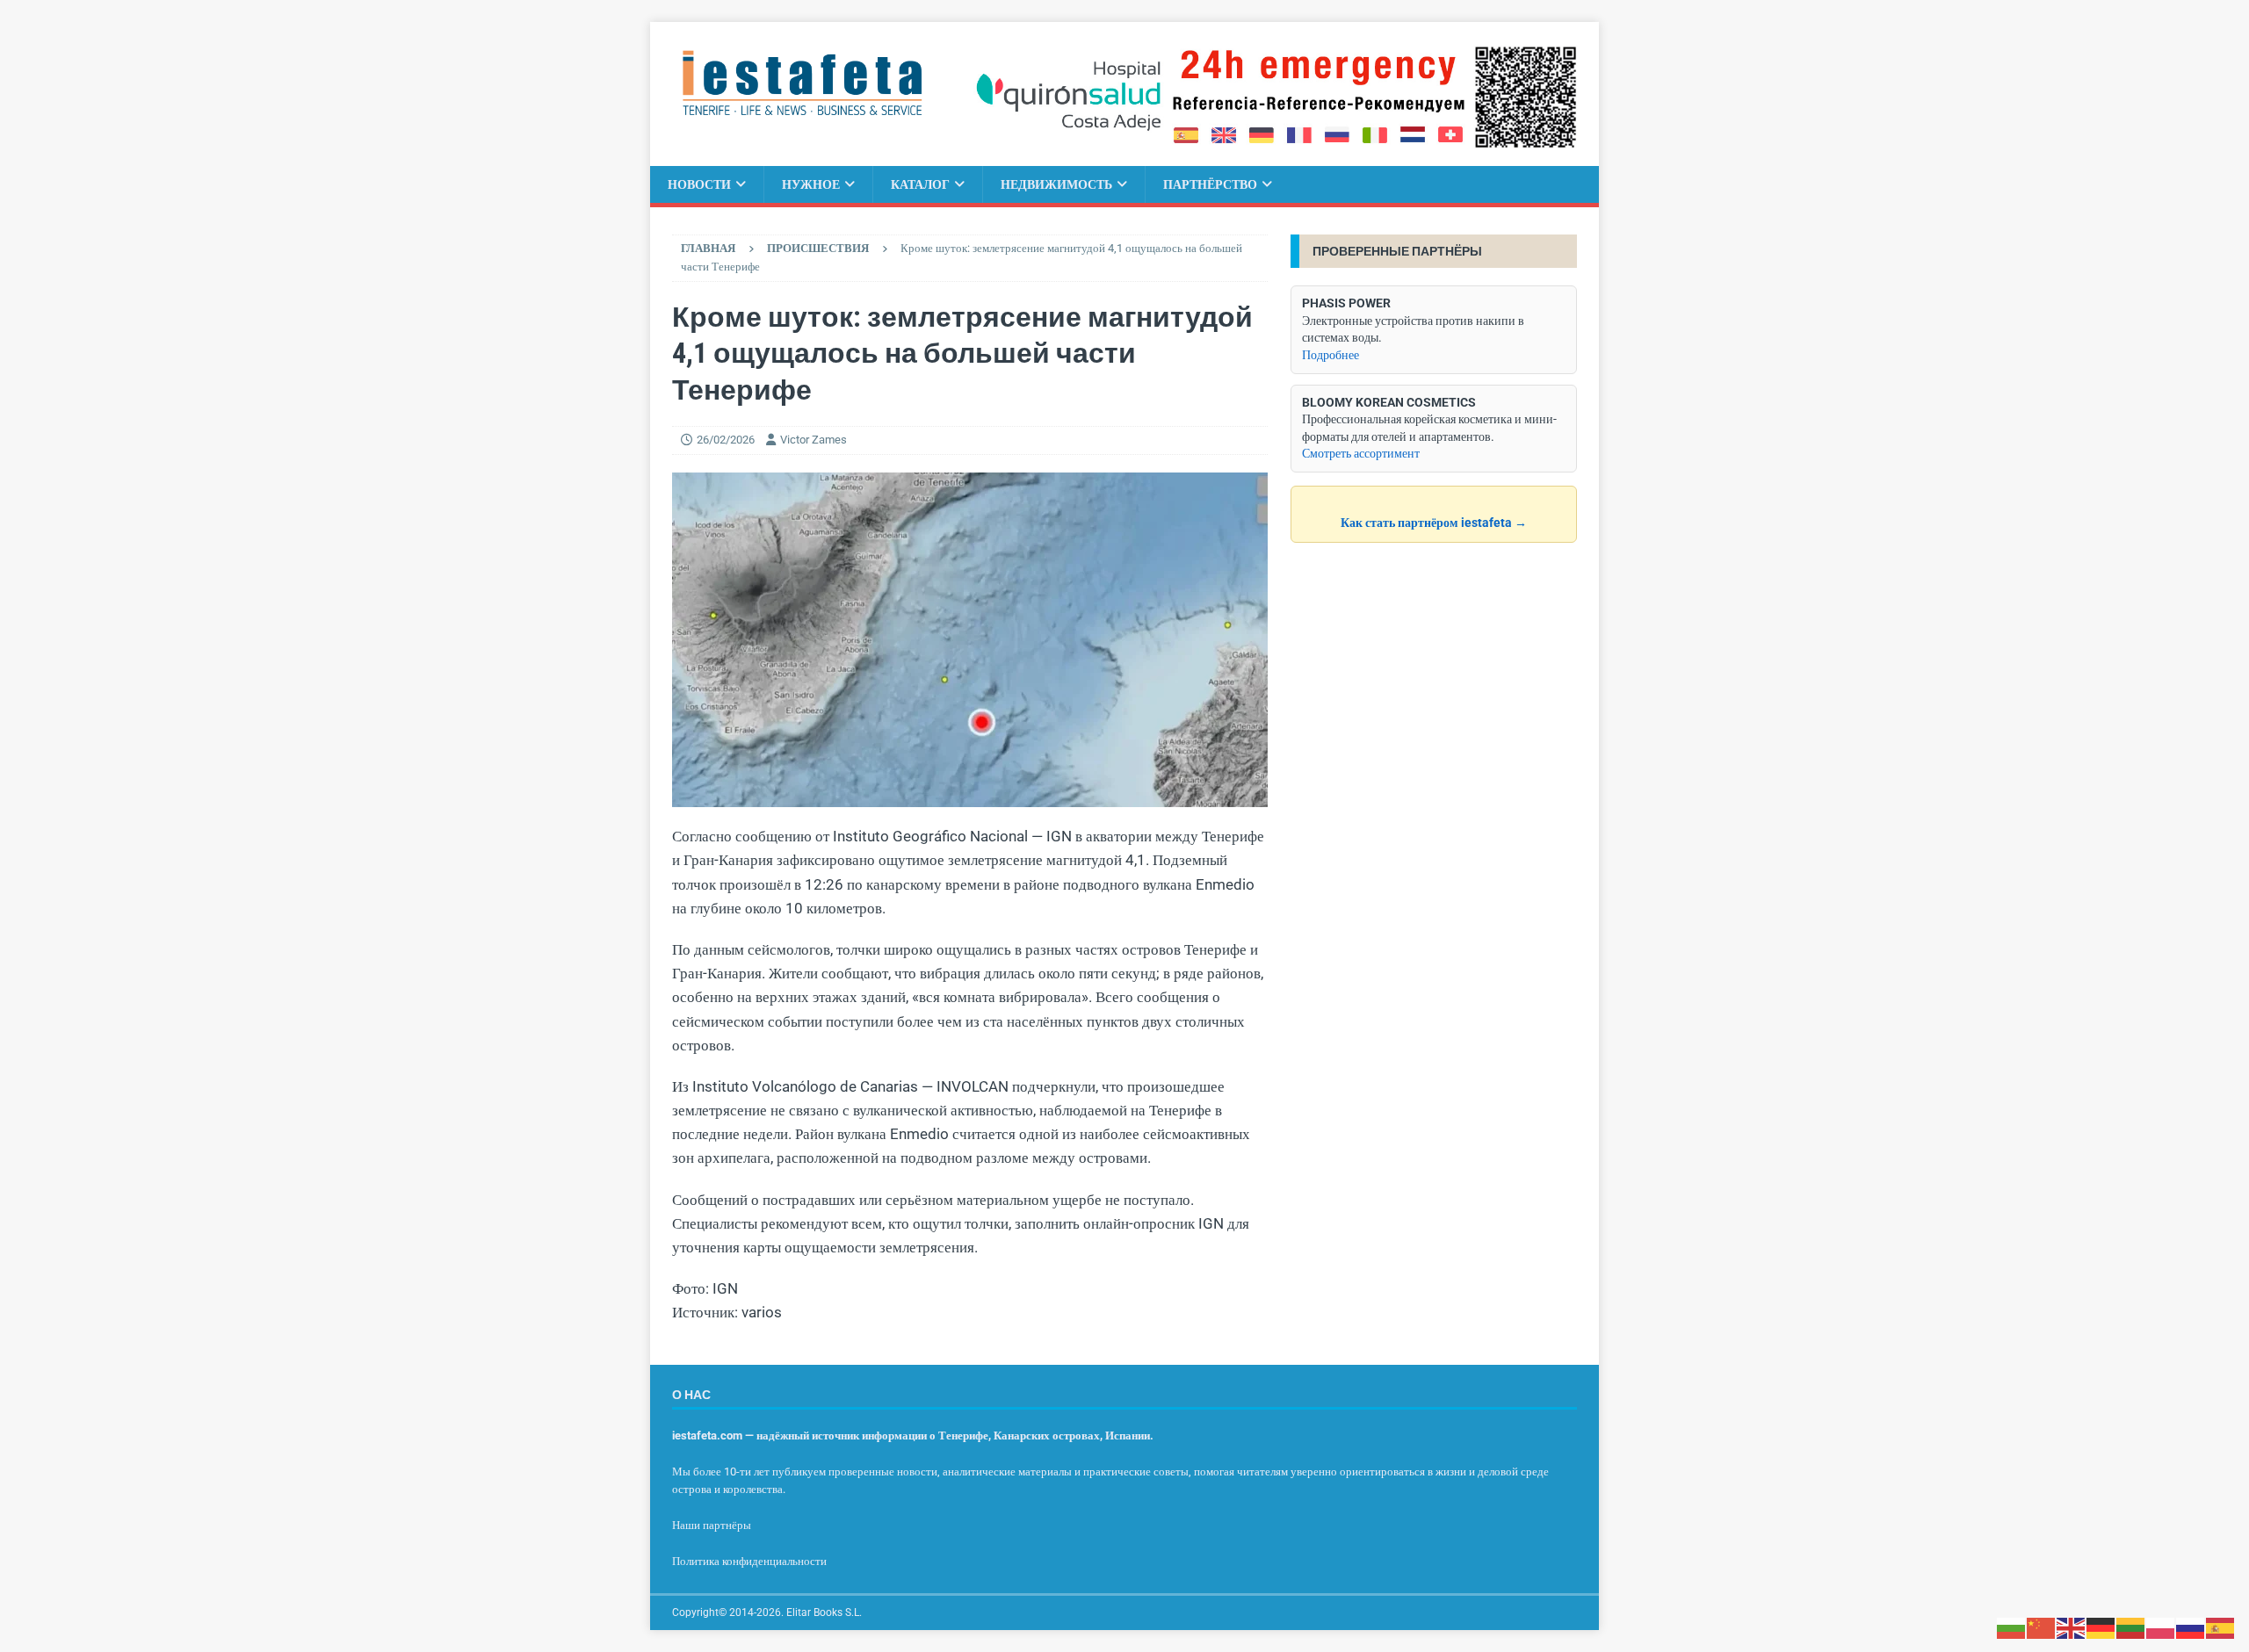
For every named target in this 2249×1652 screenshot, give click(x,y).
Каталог (920, 184)
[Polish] (2161, 1627)
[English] (2072, 1627)
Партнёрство (1210, 184)
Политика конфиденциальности (749, 1561)
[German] (2101, 1627)
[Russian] (2191, 1627)
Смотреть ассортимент (1361, 453)
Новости (699, 184)
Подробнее (1331, 355)
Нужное (811, 184)
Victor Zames (814, 440)
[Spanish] (2221, 1627)
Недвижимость (1056, 184)
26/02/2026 (726, 440)
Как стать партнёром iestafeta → (1434, 523)
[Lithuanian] (2131, 1627)
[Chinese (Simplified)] (2042, 1627)
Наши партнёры (712, 1525)
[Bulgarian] (2012, 1627)
